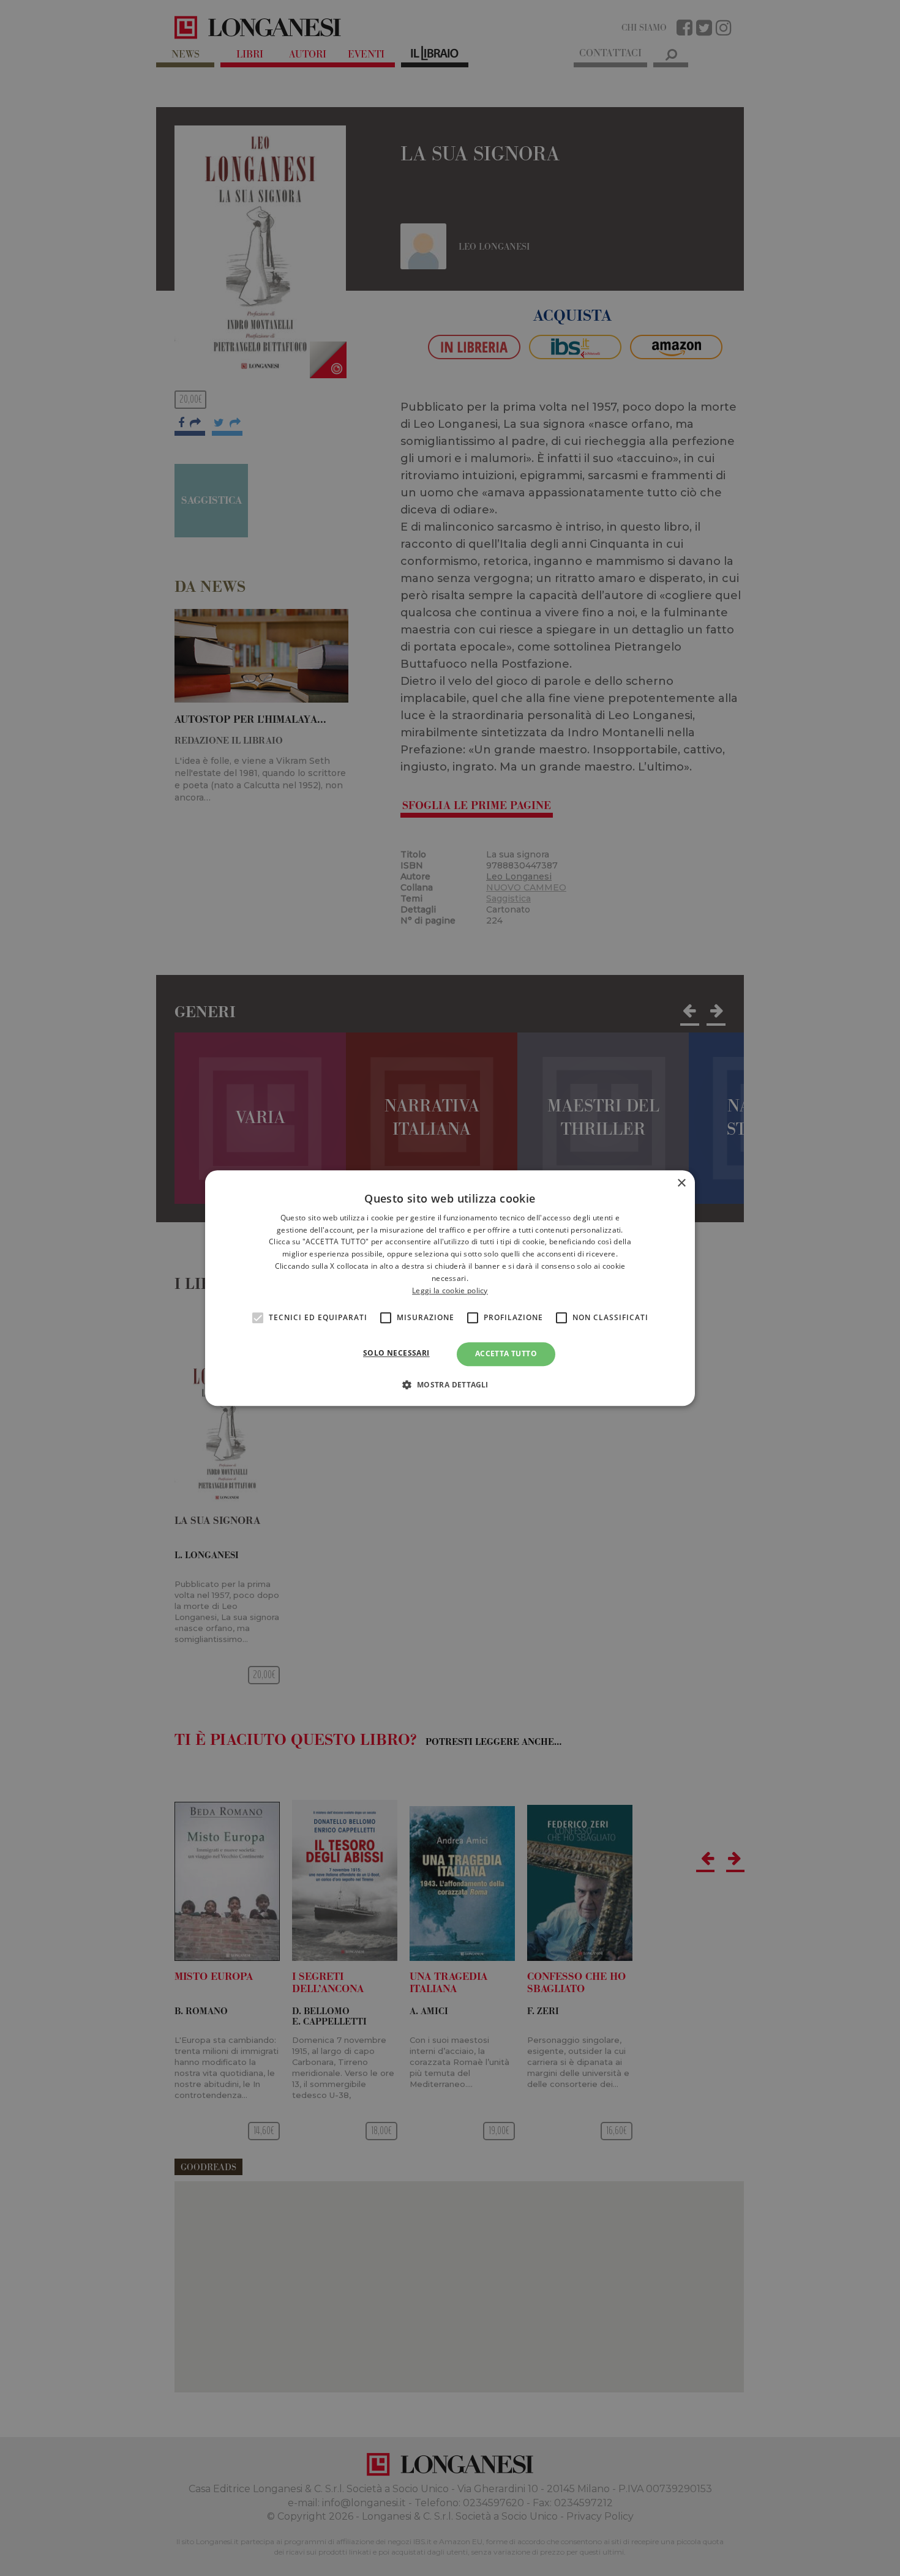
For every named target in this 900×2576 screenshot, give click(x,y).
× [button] (681, 1183)
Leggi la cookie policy (450, 1290)
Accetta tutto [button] (506, 1354)
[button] (450, 1384)
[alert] (450, 1288)
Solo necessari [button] (396, 1353)
